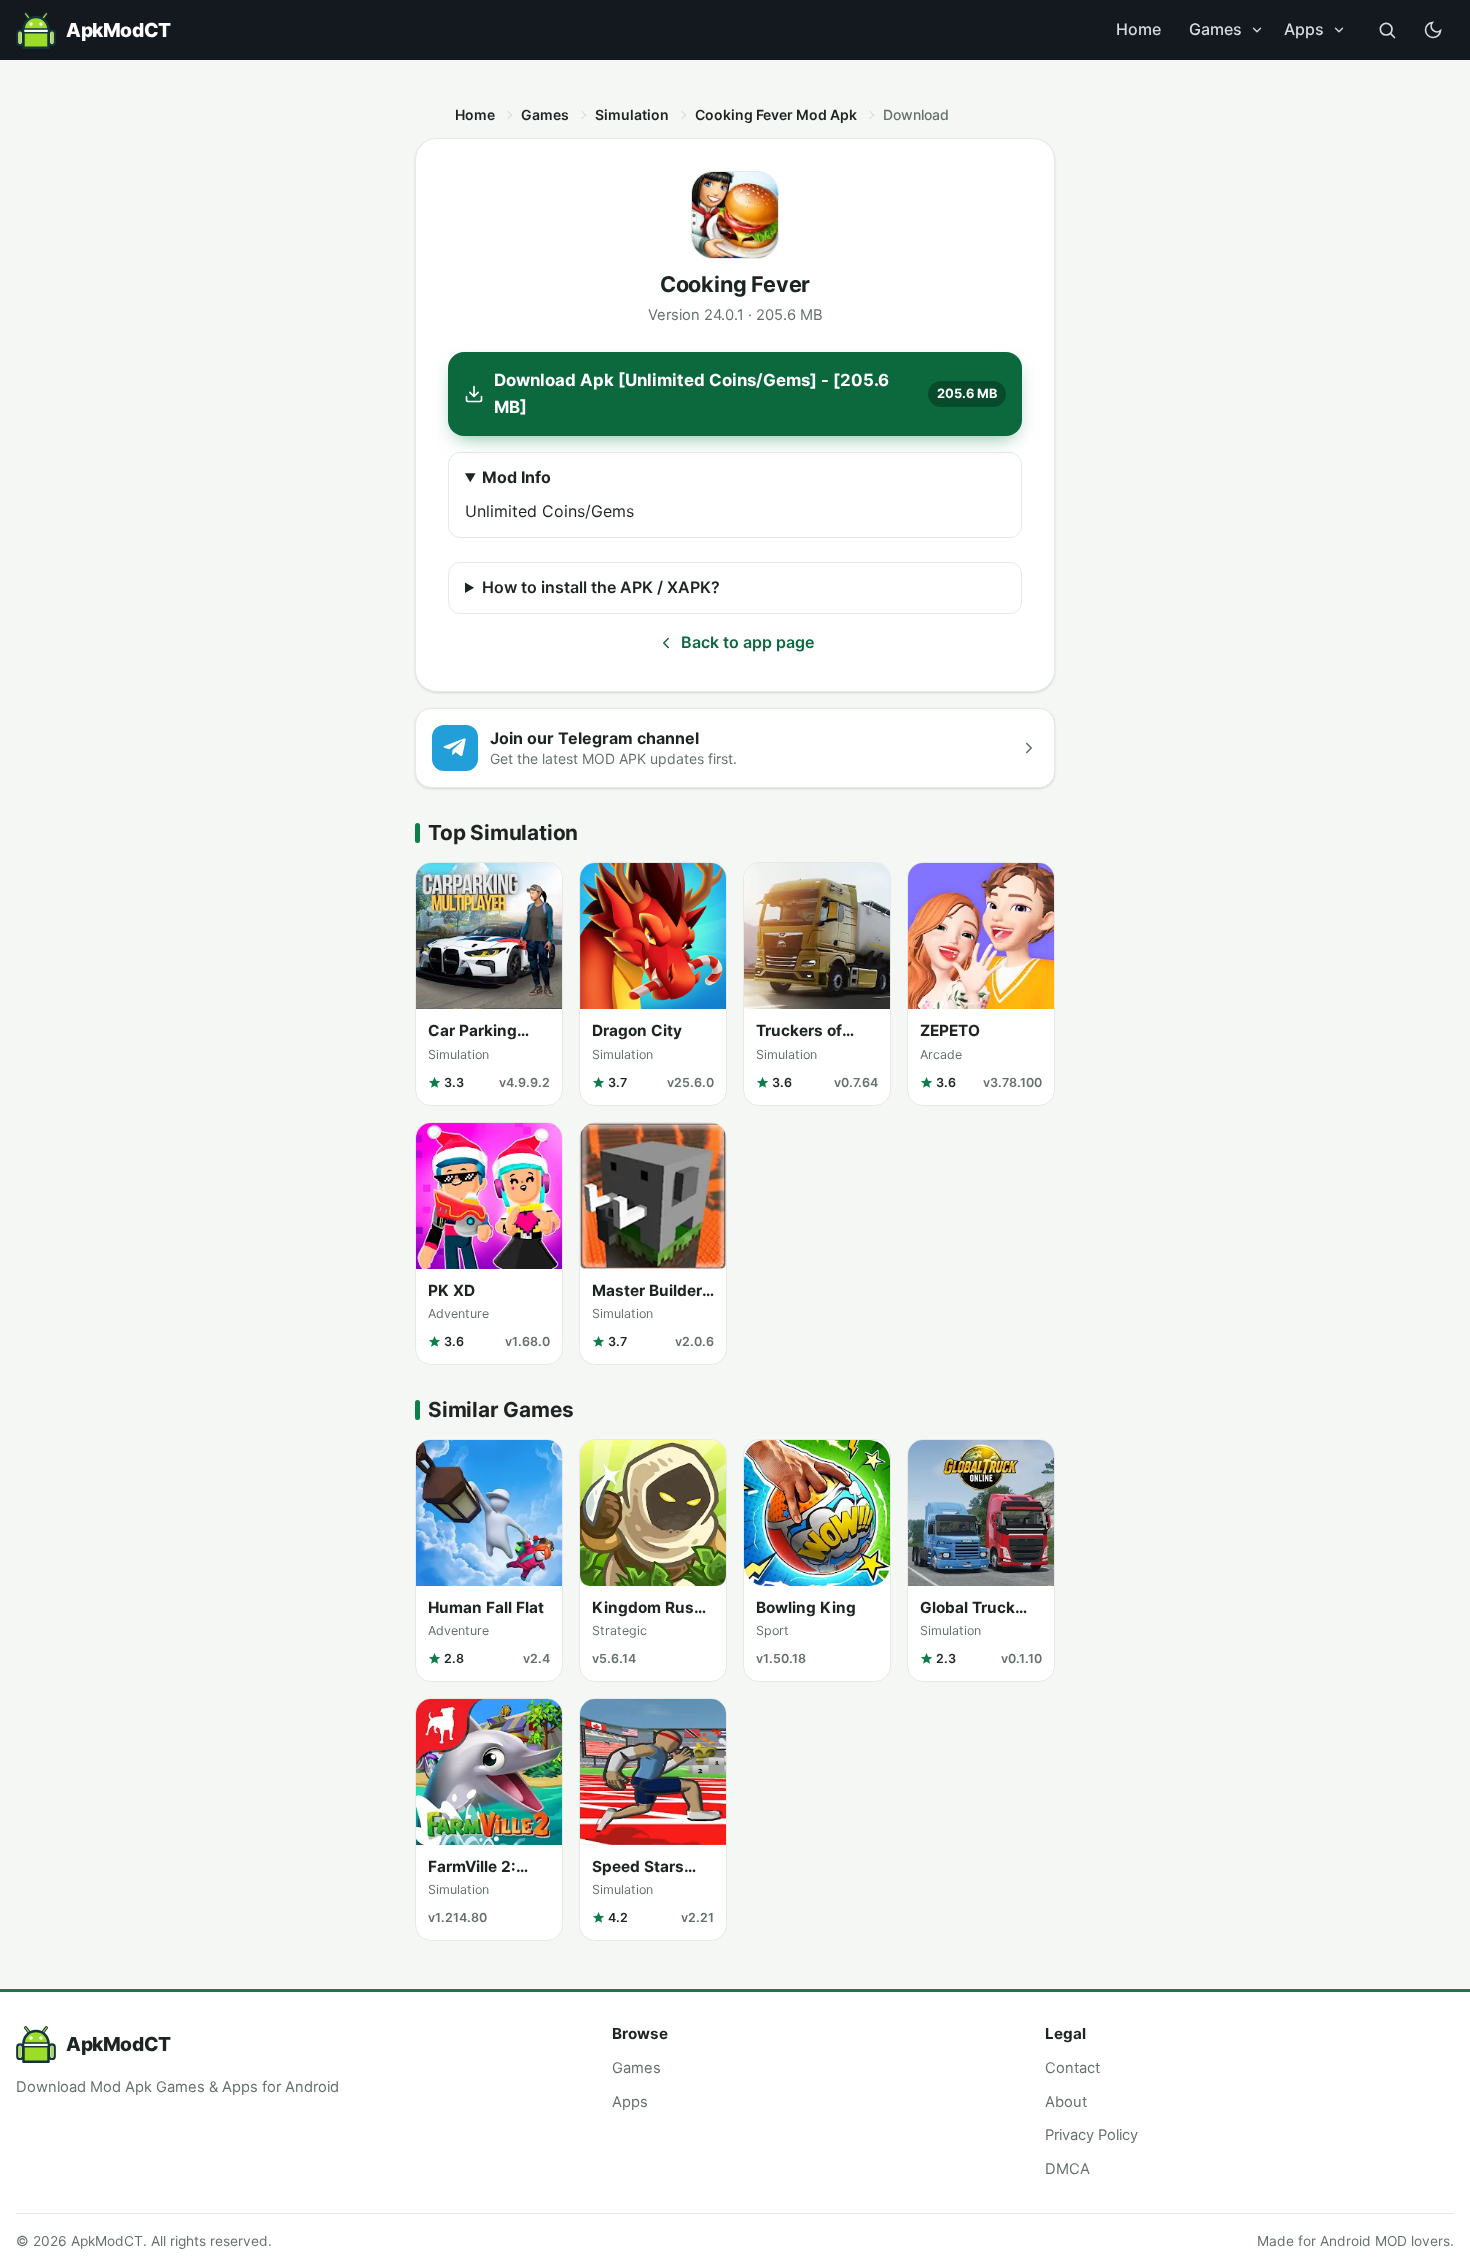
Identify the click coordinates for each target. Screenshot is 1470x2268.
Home (1138, 29)
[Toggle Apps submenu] (1339, 30)
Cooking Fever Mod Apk (776, 114)
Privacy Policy (1091, 2135)
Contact (1072, 2068)
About (1066, 2102)
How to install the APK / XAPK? (601, 587)
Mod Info (516, 477)
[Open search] (1387, 30)
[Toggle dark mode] (1433, 30)
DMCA (1067, 2169)
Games (1215, 29)
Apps (1304, 29)
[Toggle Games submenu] (1257, 30)
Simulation (632, 114)
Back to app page (747, 642)
